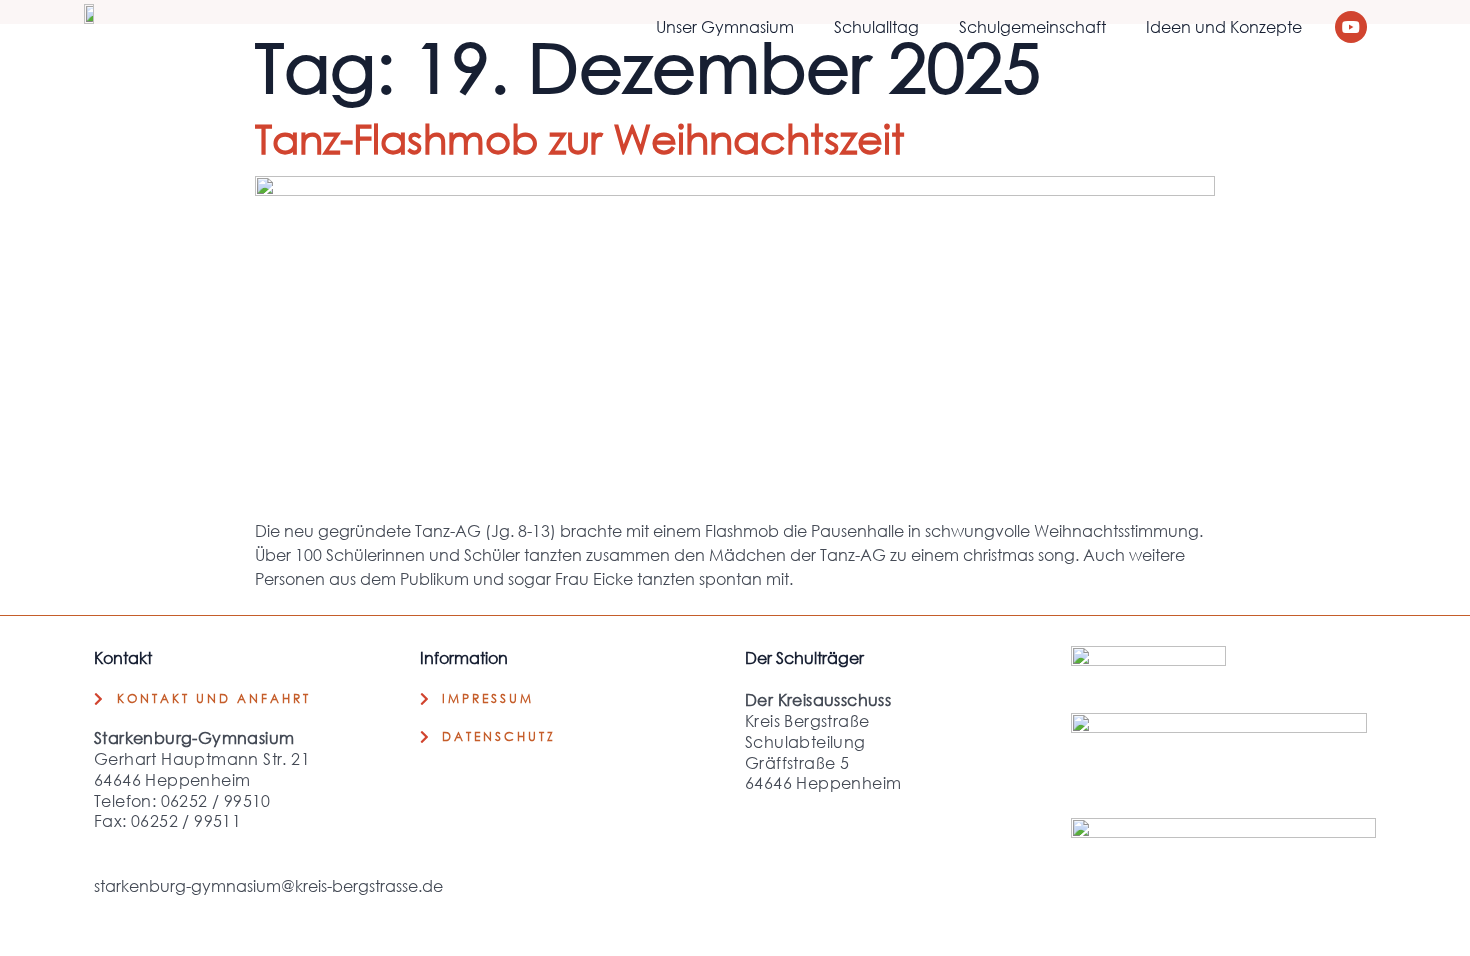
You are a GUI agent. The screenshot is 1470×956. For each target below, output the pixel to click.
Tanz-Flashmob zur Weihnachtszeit (580, 137)
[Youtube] (1351, 27)
